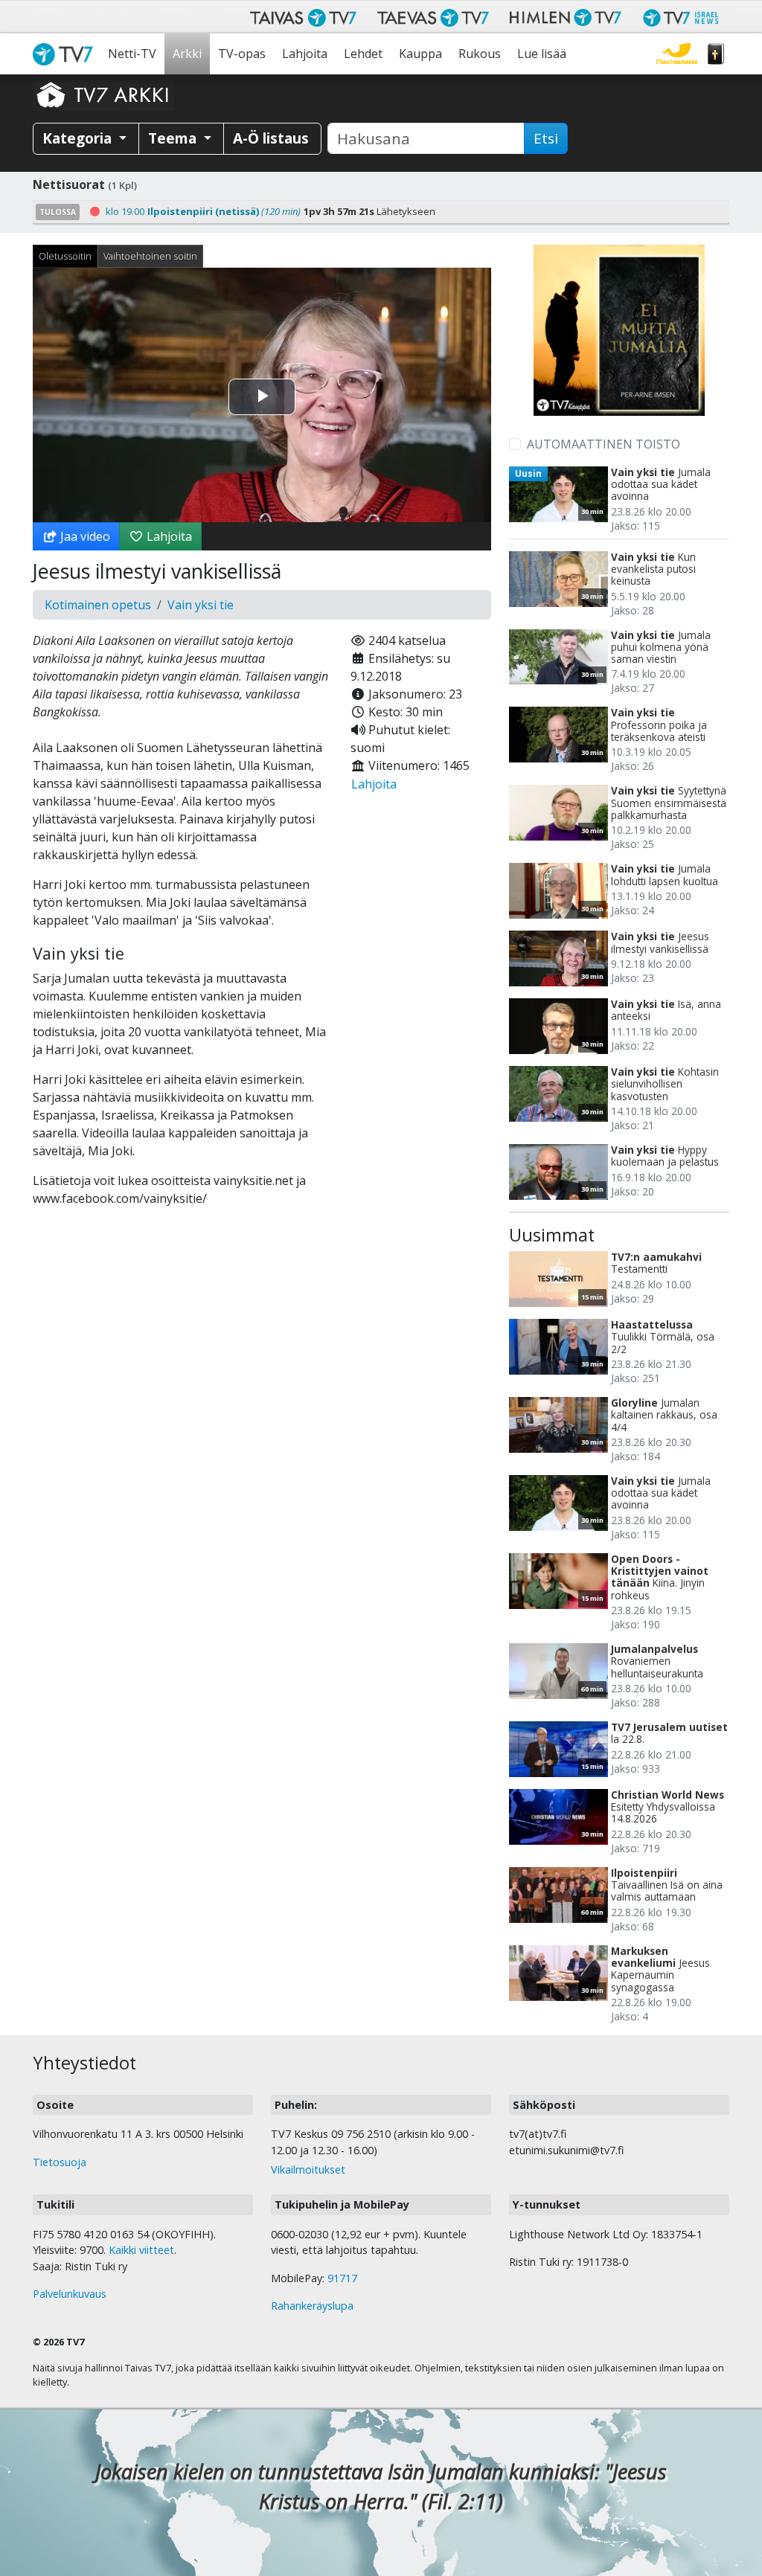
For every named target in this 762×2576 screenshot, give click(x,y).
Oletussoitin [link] (65, 256)
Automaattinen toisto (603, 444)
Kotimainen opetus (98, 605)
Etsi (546, 138)
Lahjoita (305, 54)
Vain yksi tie (201, 605)
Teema (174, 138)
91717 (342, 2278)
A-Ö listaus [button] (271, 138)
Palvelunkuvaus (70, 2294)
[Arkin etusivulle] (103, 94)
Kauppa (420, 54)
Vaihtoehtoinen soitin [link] (150, 256)
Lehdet (363, 54)
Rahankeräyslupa (312, 2306)
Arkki (187, 54)
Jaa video (84, 536)
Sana (716, 54)
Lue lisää (542, 54)
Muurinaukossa (677, 54)
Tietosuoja (60, 2162)
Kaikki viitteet (141, 2250)
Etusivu (66, 54)
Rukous (480, 54)
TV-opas (242, 54)
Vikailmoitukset (308, 2169)
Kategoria (79, 138)
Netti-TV (132, 54)
